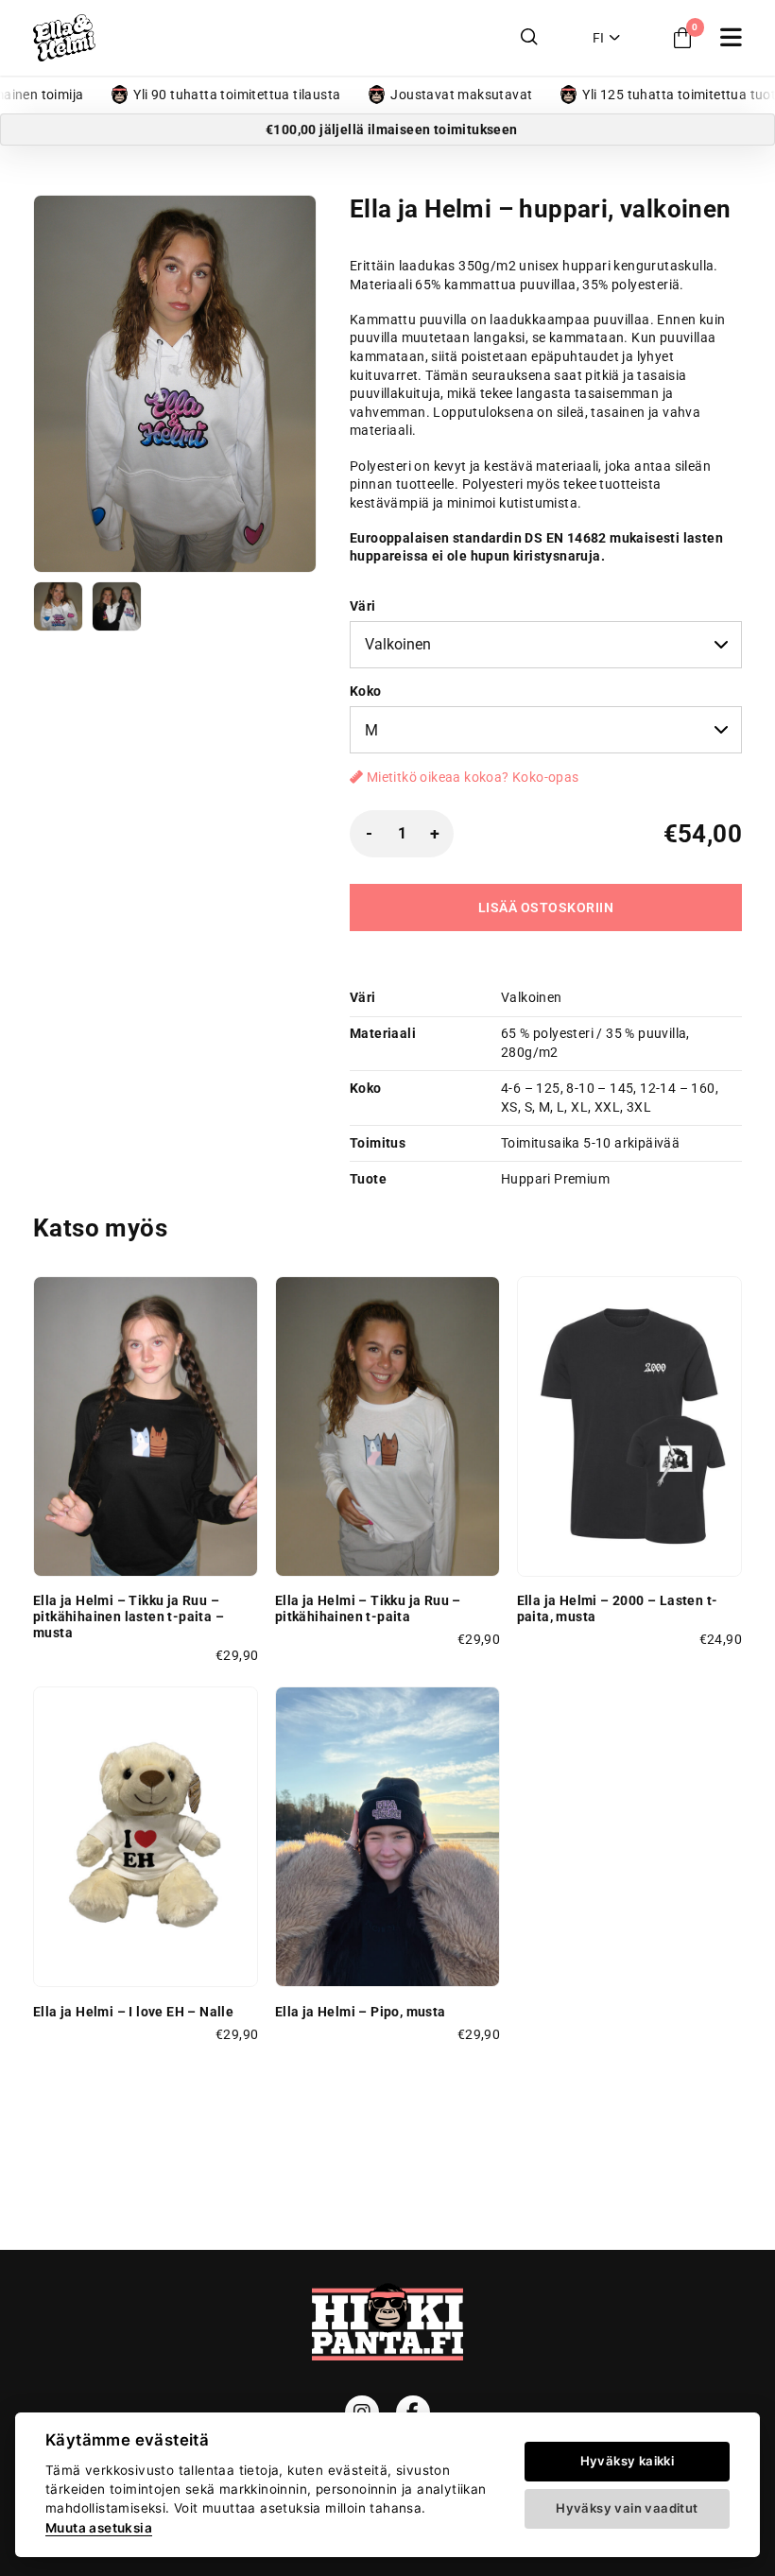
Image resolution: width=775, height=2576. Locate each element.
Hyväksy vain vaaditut (627, 2508)
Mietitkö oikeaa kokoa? (471, 777)
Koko (366, 691)
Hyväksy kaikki (628, 2461)
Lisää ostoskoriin (546, 908)
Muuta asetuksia (99, 2528)
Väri (363, 606)
